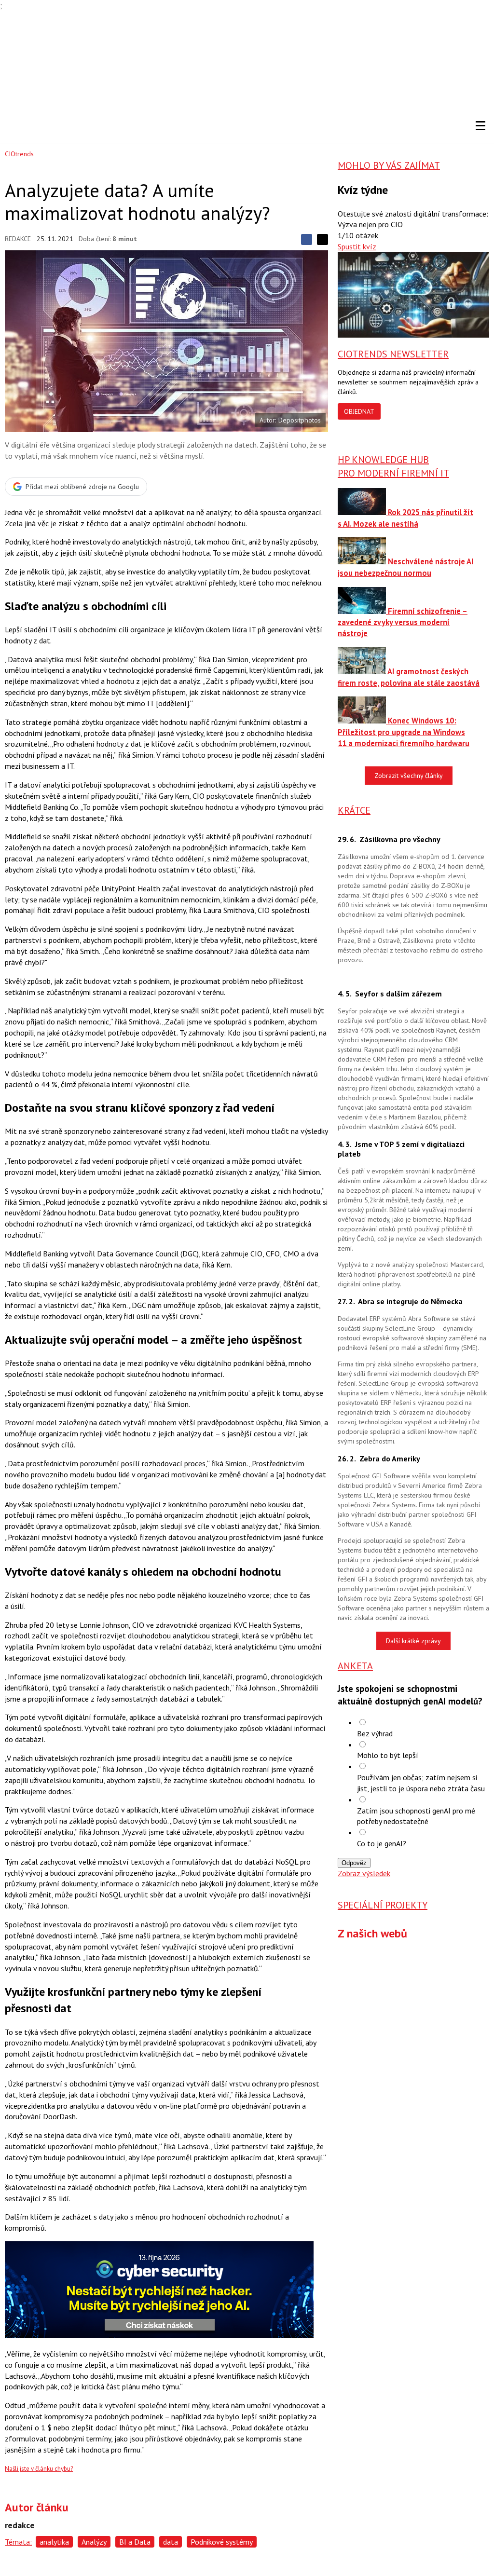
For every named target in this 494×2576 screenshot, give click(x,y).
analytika (54, 2542)
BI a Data (135, 2542)
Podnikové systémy (222, 2542)
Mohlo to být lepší (388, 1755)
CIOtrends (19, 154)
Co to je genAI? (382, 1843)
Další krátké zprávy (413, 1641)
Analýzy (94, 2542)
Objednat (359, 411)
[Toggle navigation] (480, 125)
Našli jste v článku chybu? (39, 2469)
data (171, 2542)
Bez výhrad (375, 1733)
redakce (18, 239)
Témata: (18, 2542)
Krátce (354, 810)
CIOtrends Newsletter (393, 354)
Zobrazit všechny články (409, 776)
